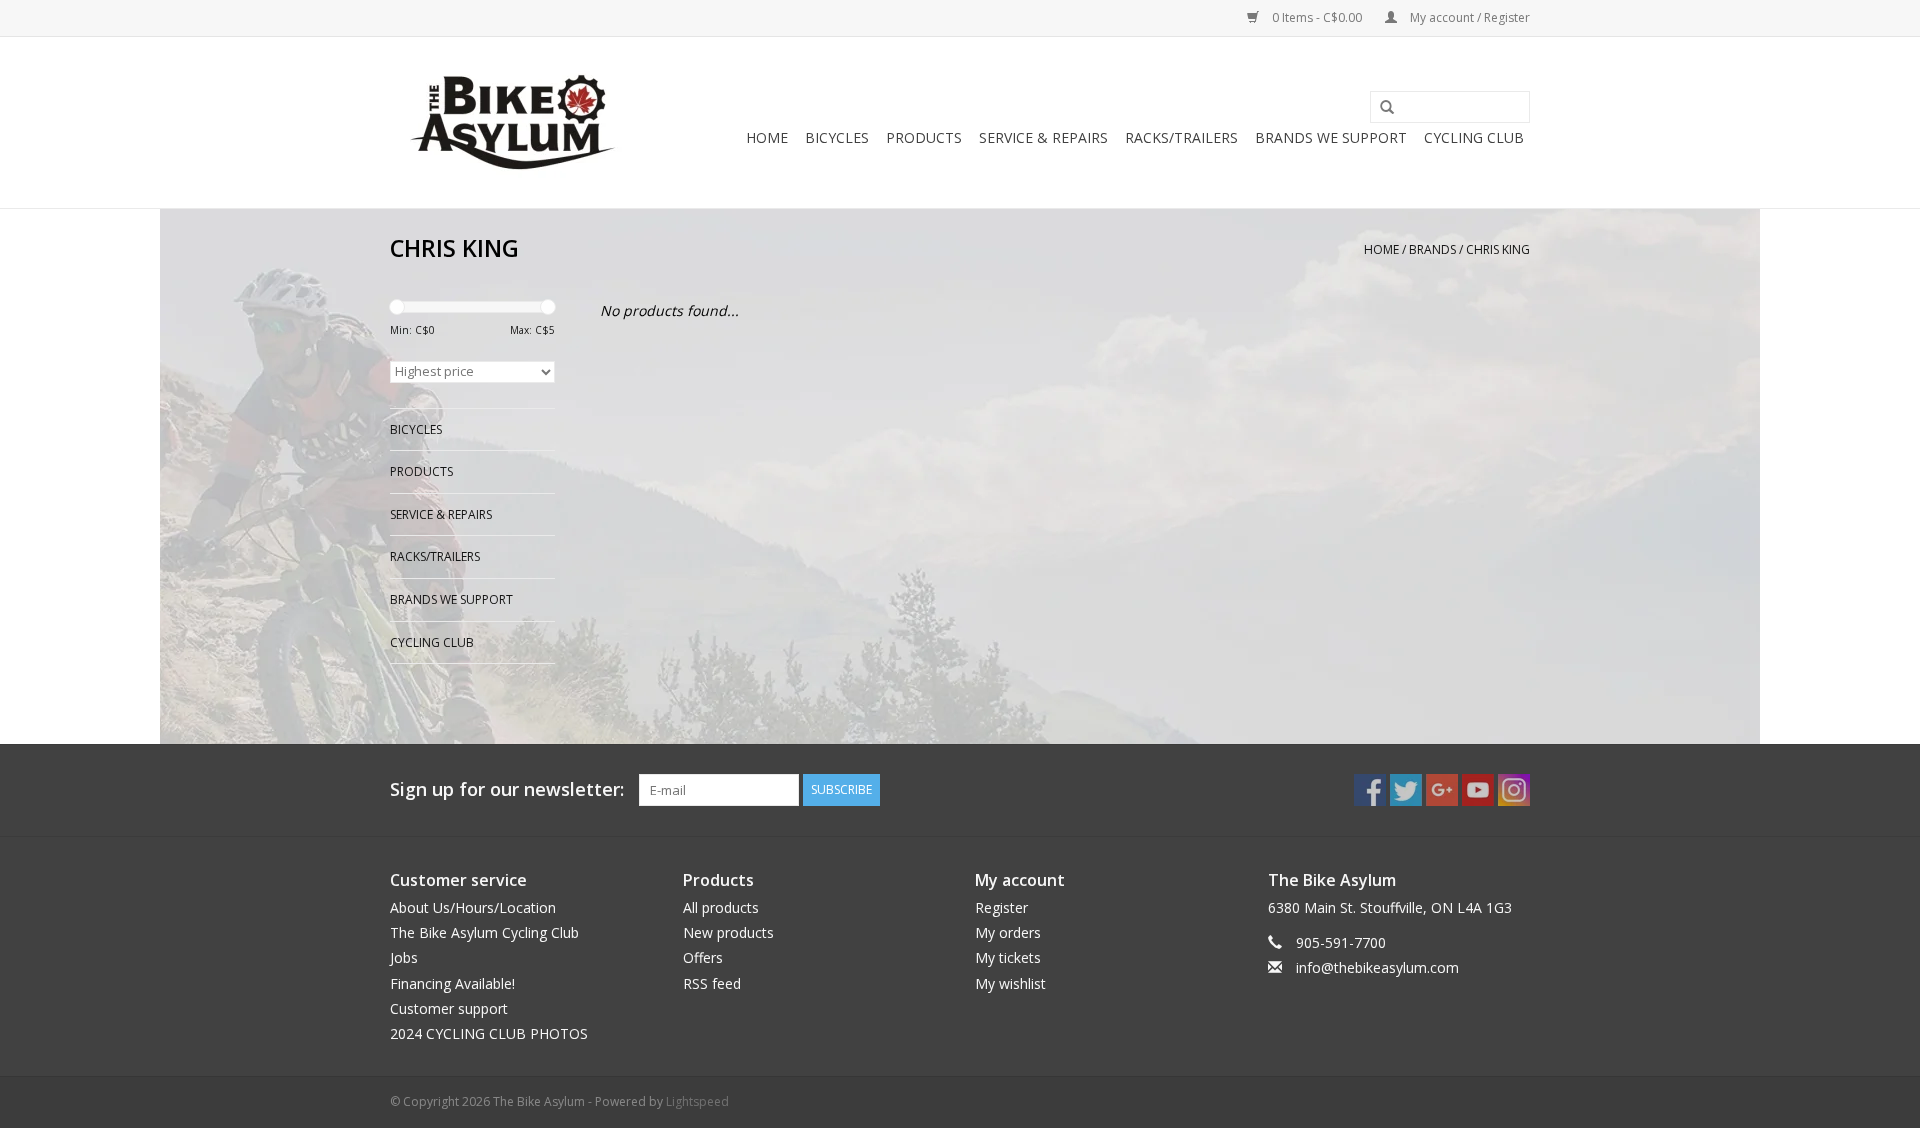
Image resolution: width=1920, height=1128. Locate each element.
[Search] (1380, 108)
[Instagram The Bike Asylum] (1514, 790)
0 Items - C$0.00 (1317, 17)
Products (924, 137)
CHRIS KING (1498, 249)
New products (728, 932)
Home (767, 137)
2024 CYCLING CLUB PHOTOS (489, 1033)
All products (721, 907)
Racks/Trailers (1181, 137)
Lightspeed (697, 1101)
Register (1001, 907)
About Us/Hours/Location (473, 907)
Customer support (449, 1008)
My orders (1008, 932)
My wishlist (1010, 983)
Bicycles (837, 137)
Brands (1432, 249)
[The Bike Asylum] (512, 122)
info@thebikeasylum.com (1377, 967)
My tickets (1008, 957)
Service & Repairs (1043, 137)
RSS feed (712, 983)
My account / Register (1468, 17)
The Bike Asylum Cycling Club (484, 932)
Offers (703, 957)
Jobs (404, 957)
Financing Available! (452, 983)
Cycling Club (1474, 137)
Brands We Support (1331, 137)
